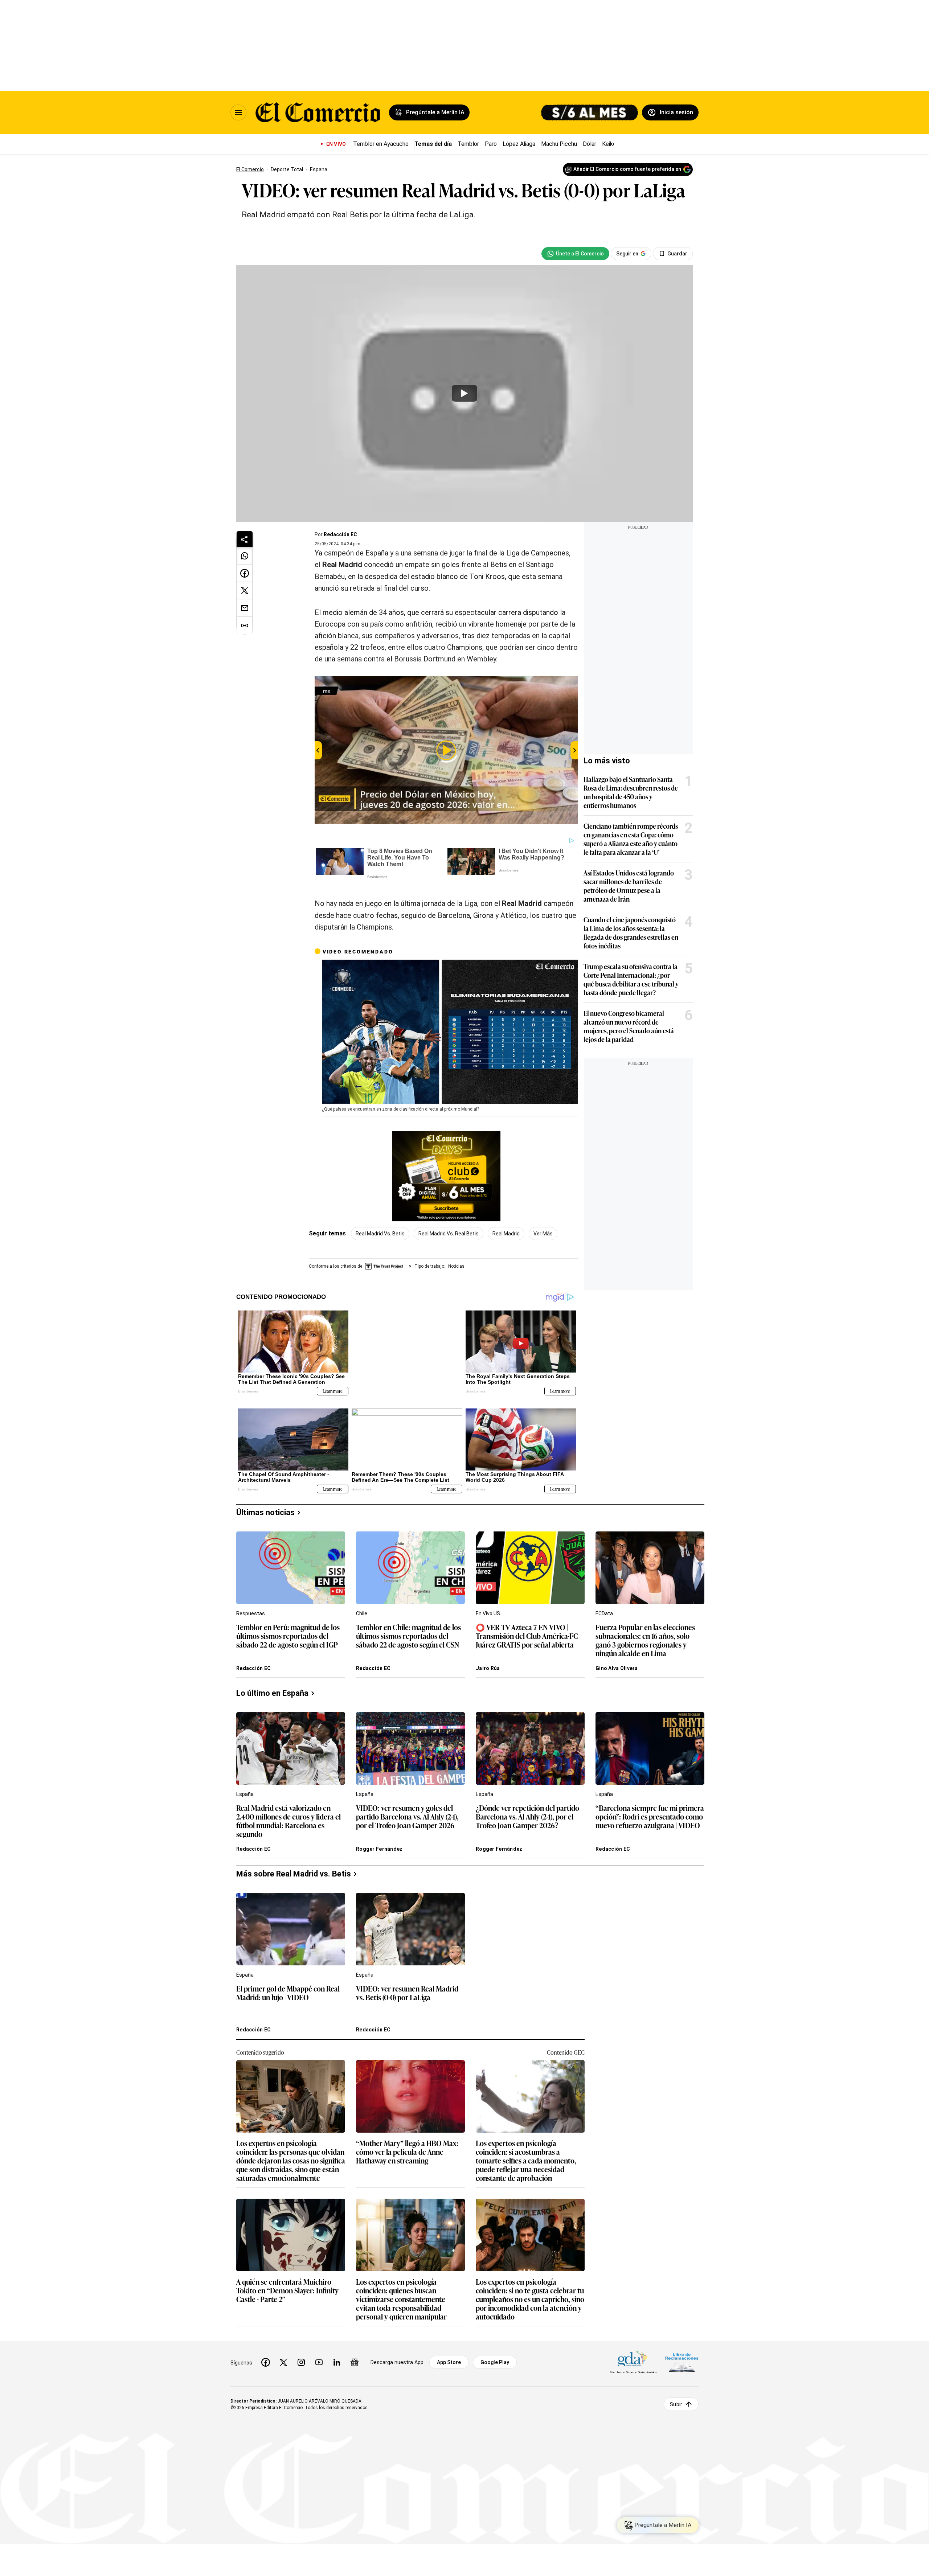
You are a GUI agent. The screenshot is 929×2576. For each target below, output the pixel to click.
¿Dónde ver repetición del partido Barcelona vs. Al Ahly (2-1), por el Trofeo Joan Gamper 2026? (527, 1811)
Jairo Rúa (488, 1663)
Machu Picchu (559, 144)
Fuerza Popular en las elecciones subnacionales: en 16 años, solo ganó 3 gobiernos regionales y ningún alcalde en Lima (645, 1634)
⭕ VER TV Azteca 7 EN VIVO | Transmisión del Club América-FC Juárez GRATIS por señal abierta (527, 1631)
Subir (676, 2399)
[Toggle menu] (238, 112)
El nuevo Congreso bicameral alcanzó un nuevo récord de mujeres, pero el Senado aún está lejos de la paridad (629, 1026)
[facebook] (266, 2357)
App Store (449, 2357)
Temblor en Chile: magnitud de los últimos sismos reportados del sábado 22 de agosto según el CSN (408, 1631)
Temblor (468, 144)
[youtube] (319, 2357)
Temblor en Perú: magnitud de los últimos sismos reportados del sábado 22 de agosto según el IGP (288, 1631)
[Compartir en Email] (245, 608)
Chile (362, 1608)
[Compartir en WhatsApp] (245, 556)
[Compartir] (245, 539)
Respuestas (251, 1608)
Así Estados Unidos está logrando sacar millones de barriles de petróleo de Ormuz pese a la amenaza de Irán (629, 886)
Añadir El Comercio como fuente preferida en (627, 169)
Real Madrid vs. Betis (380, 1234)
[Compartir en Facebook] (245, 573)
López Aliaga (519, 144)
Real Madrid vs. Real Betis (449, 1234)
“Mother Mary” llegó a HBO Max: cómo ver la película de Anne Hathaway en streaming (407, 2147)
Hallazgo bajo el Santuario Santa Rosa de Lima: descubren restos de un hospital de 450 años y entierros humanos (631, 792)
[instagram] (301, 2357)
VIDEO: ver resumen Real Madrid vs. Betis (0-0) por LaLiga (407, 1988)
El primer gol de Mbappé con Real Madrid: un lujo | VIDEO (288, 1988)
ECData (604, 1608)
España (245, 1789)
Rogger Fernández (379, 1843)
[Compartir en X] (245, 591)
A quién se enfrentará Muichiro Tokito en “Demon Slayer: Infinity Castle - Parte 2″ (287, 2285)
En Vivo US (488, 1608)
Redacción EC (340, 534)
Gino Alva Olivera (617, 1663)
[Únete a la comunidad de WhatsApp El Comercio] (575, 254)
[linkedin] (337, 2357)
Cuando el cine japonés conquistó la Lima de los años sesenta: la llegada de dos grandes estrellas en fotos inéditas (631, 932)
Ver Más (543, 1234)
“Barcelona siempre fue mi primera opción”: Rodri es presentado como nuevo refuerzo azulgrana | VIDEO (650, 1811)
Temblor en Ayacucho (381, 144)
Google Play (495, 2357)
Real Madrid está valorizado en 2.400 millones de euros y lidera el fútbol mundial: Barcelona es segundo (288, 1815)
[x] (283, 2357)
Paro (491, 144)
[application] (450, 1032)
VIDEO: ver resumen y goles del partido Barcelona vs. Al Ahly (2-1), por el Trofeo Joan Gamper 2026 (407, 1811)
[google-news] (355, 2357)
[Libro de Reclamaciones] (682, 2357)
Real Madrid (506, 1234)
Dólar (590, 144)
